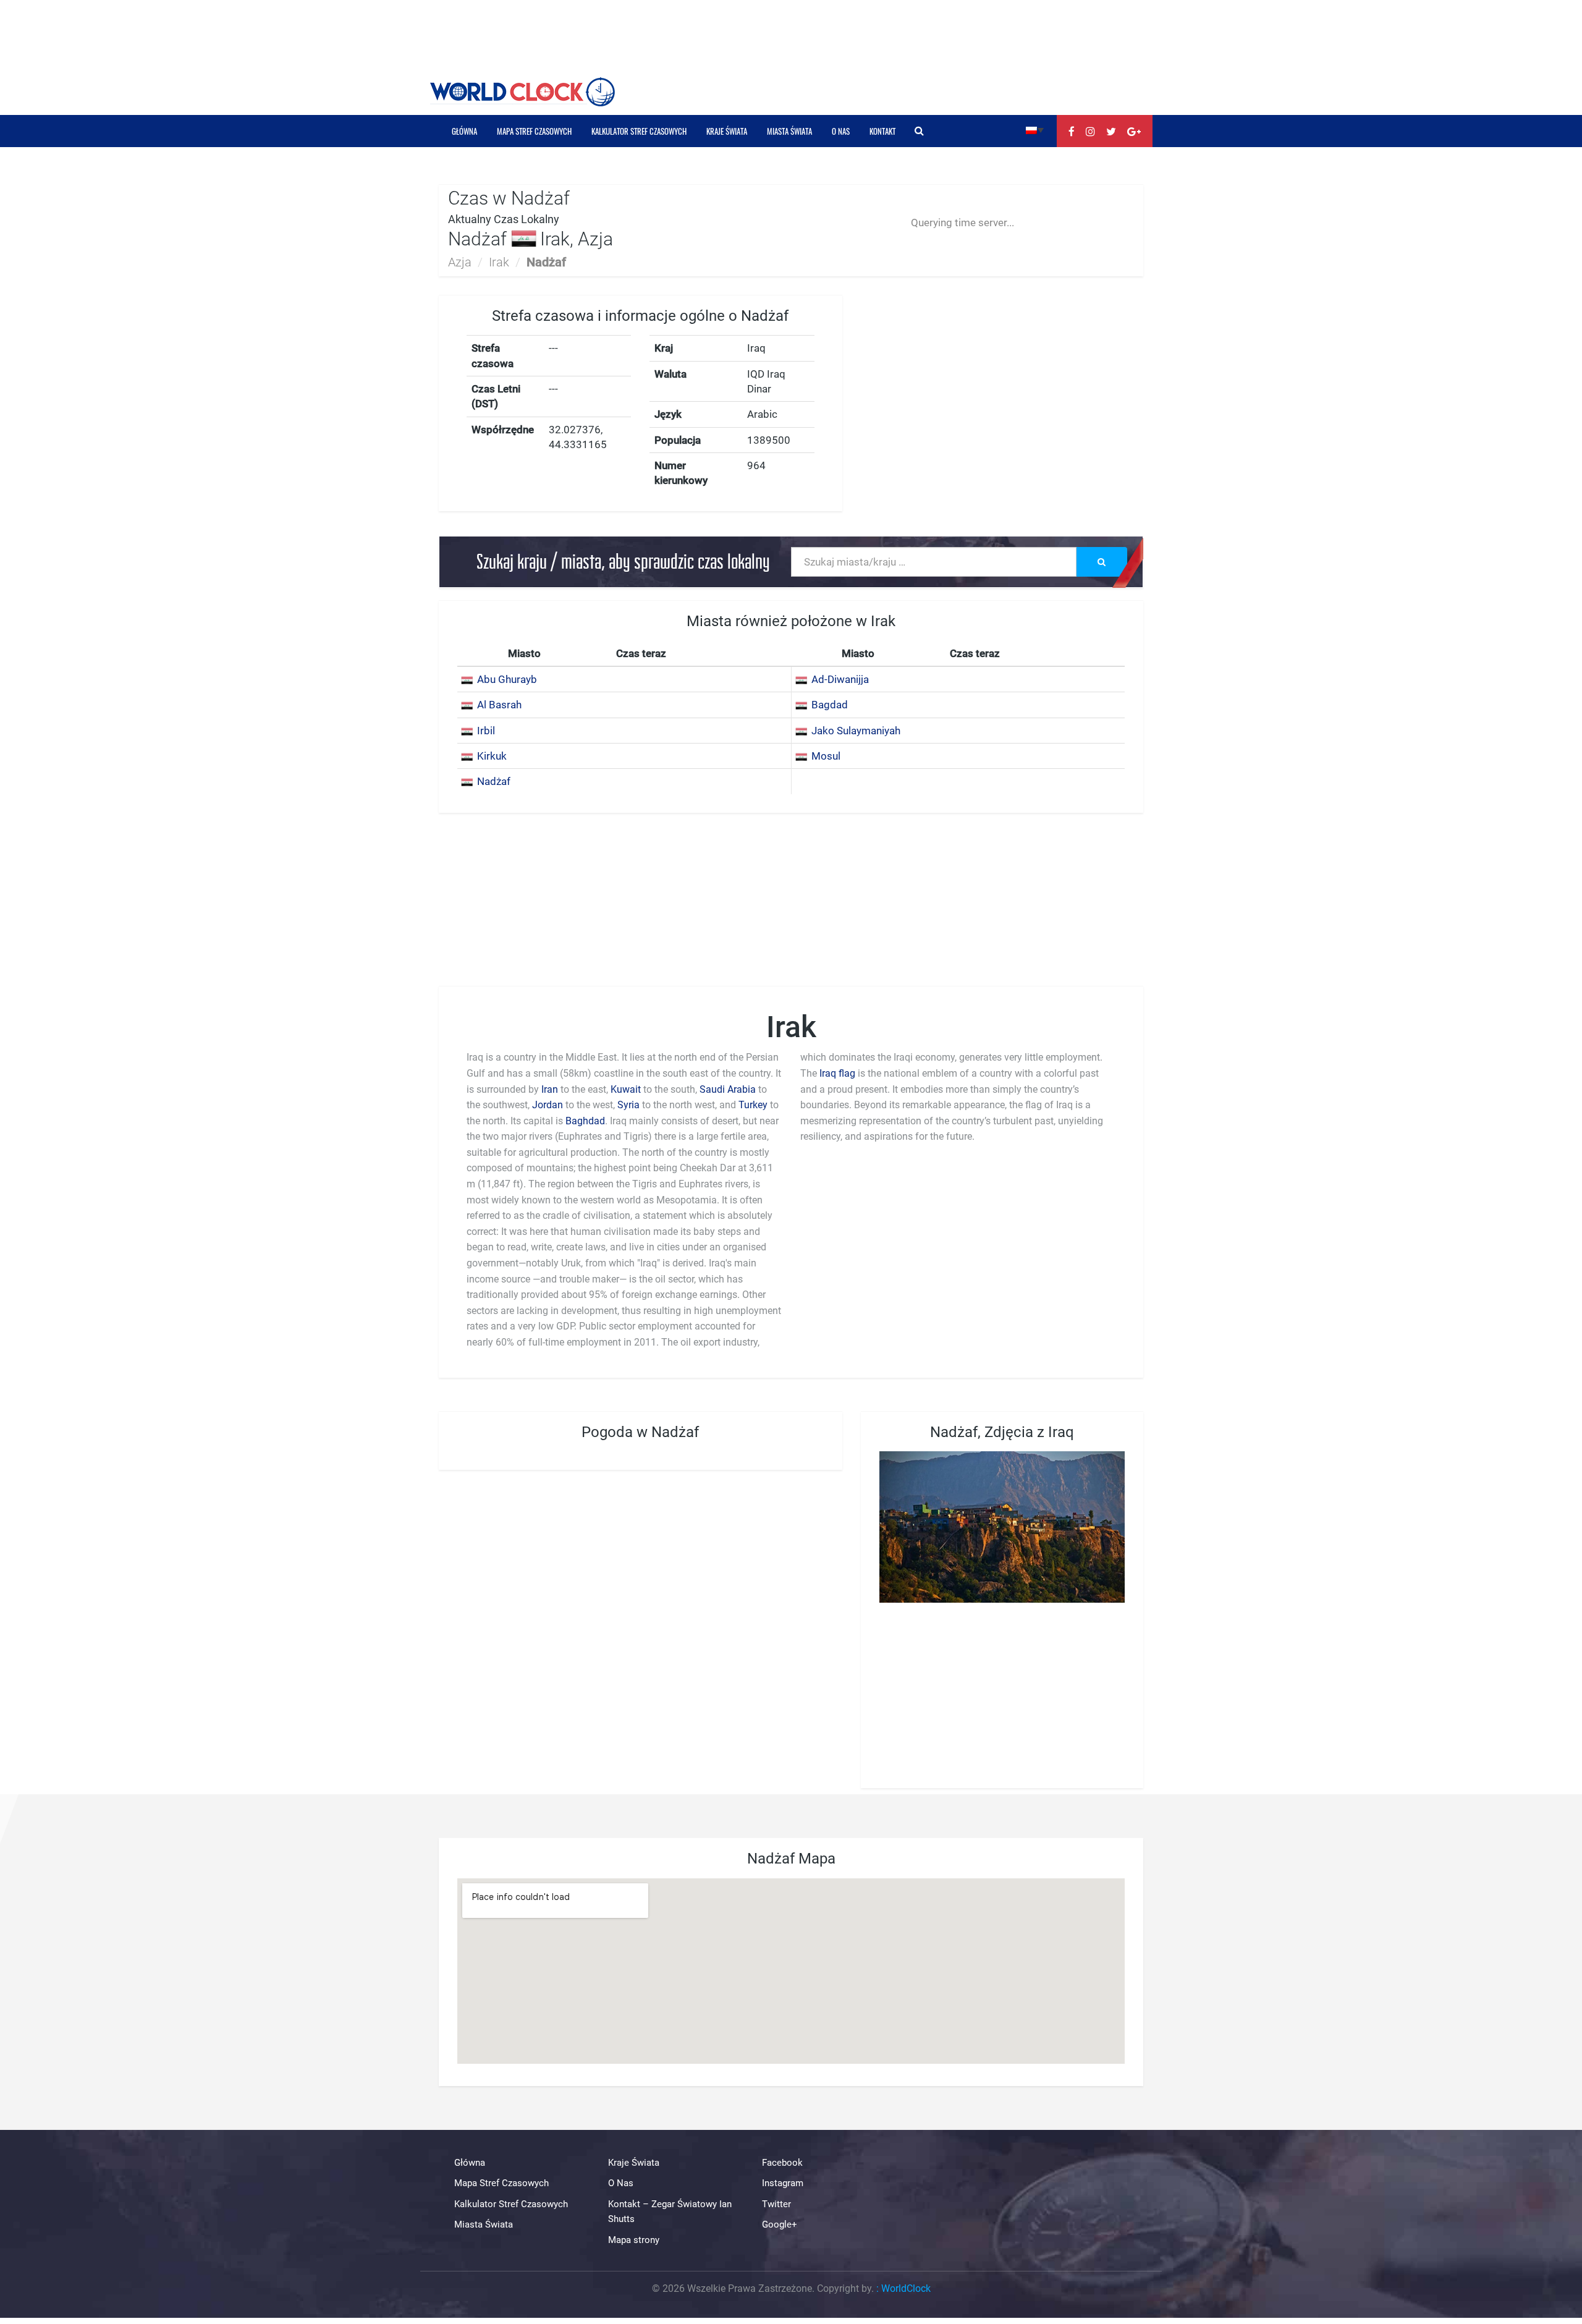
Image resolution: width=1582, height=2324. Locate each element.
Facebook (782, 2163)
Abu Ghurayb (507, 679)
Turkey (753, 1105)
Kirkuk (492, 756)
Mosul (826, 756)
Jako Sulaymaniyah (856, 731)
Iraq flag (837, 1073)
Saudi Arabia (729, 1089)
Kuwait (626, 1089)
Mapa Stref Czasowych (534, 131)
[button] (1035, 129)
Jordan (548, 1105)
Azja (460, 262)
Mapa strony (634, 2240)
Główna (464, 131)
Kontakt (882, 131)
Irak (499, 262)
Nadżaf (494, 781)
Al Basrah (499, 705)
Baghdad (585, 1121)
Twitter (776, 2204)
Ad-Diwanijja (840, 679)
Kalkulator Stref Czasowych (639, 131)
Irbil (486, 731)
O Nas (841, 131)
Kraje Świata (727, 131)
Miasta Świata (789, 131)
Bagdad (830, 705)
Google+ (780, 2224)
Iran (550, 1089)
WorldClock (906, 2288)
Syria (628, 1105)
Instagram (783, 2184)
